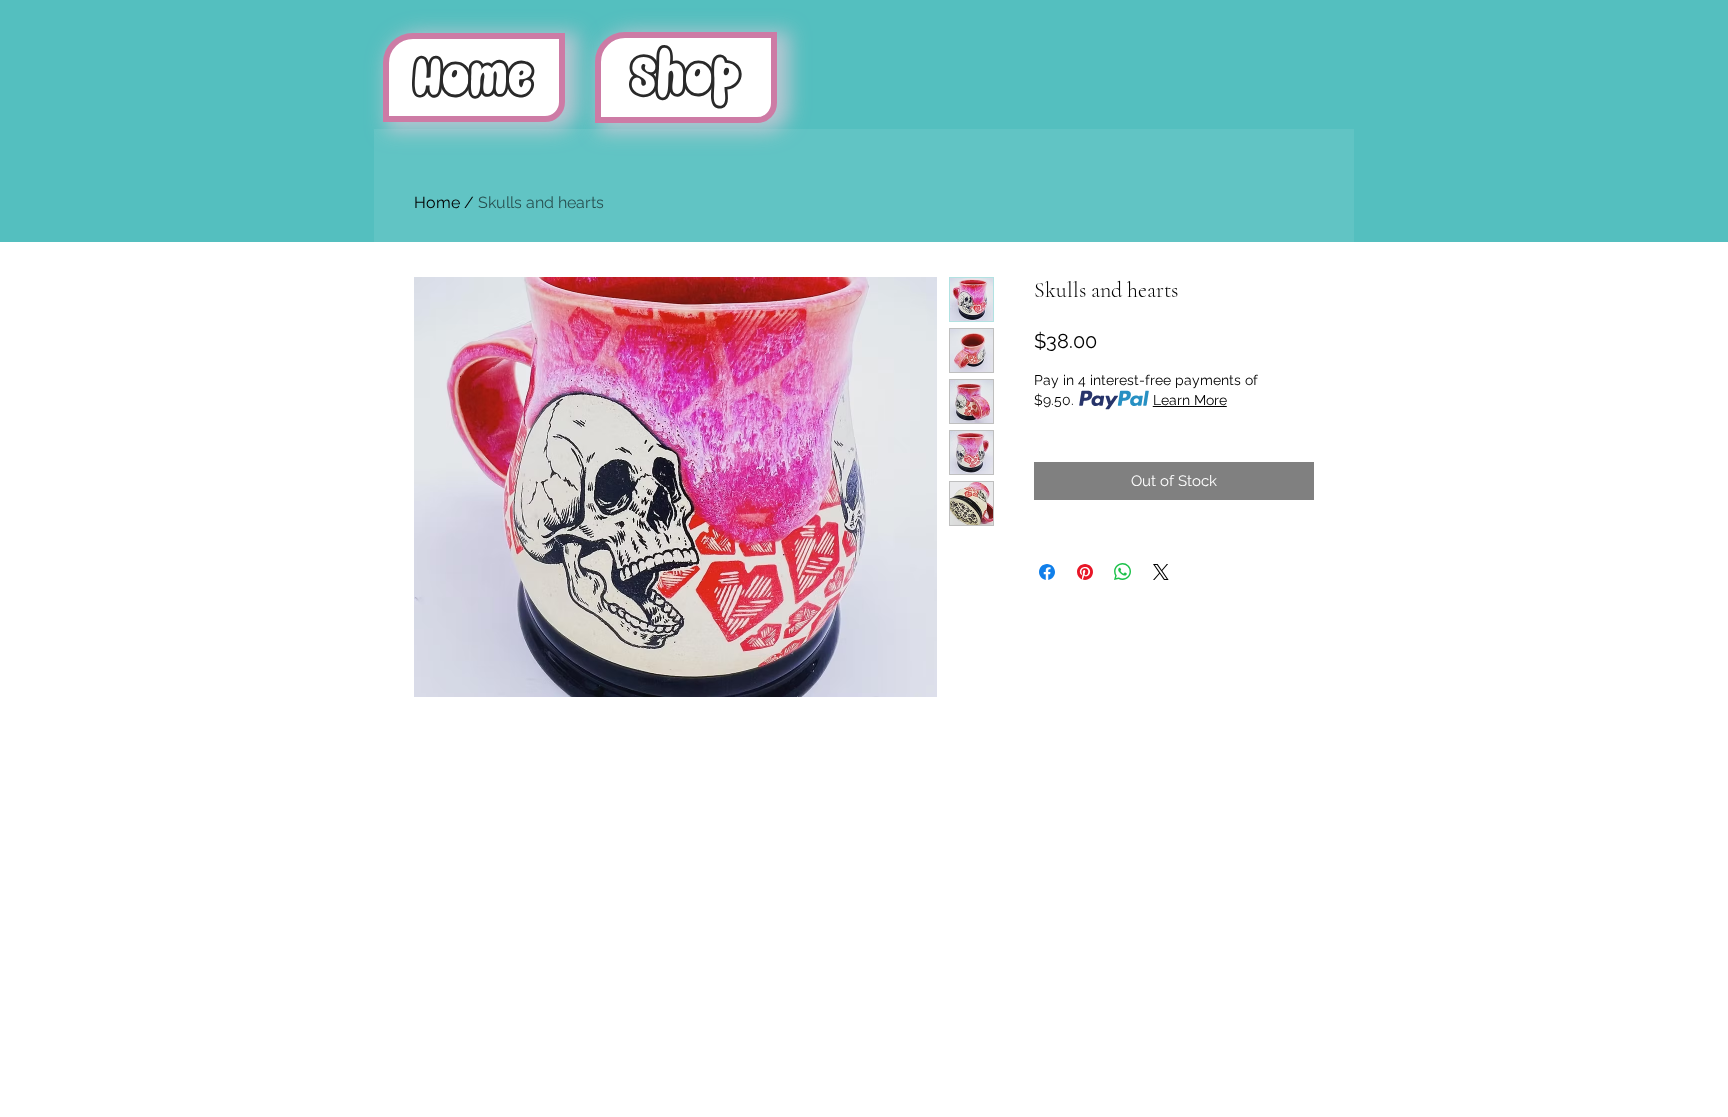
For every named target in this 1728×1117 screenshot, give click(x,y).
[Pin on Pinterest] (1085, 572)
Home (437, 202)
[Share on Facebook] (1047, 572)
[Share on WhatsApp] (1123, 572)
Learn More (1190, 400)
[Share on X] (1161, 572)
